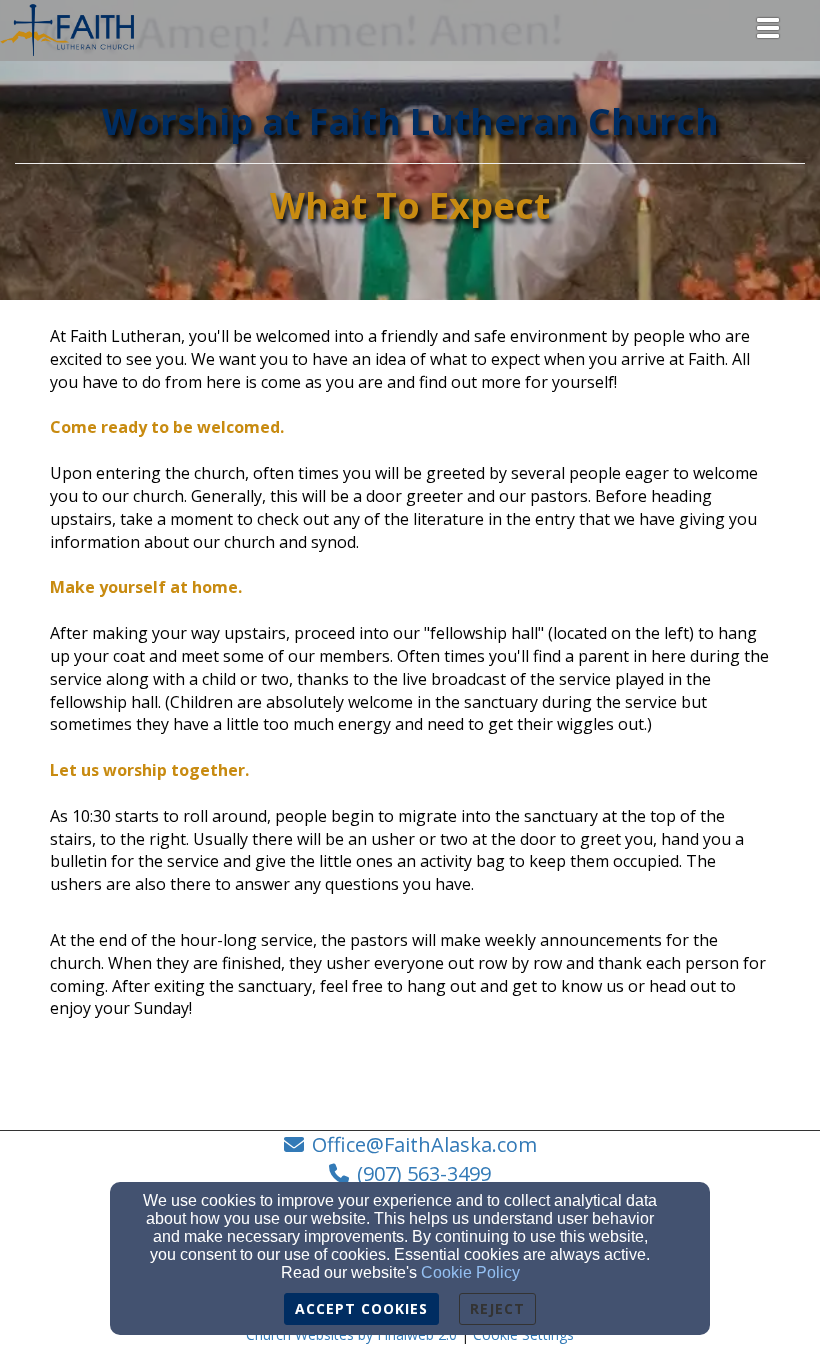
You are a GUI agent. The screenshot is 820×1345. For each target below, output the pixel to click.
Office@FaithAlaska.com (424, 1144)
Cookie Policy (470, 1272)
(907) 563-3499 (424, 1173)
